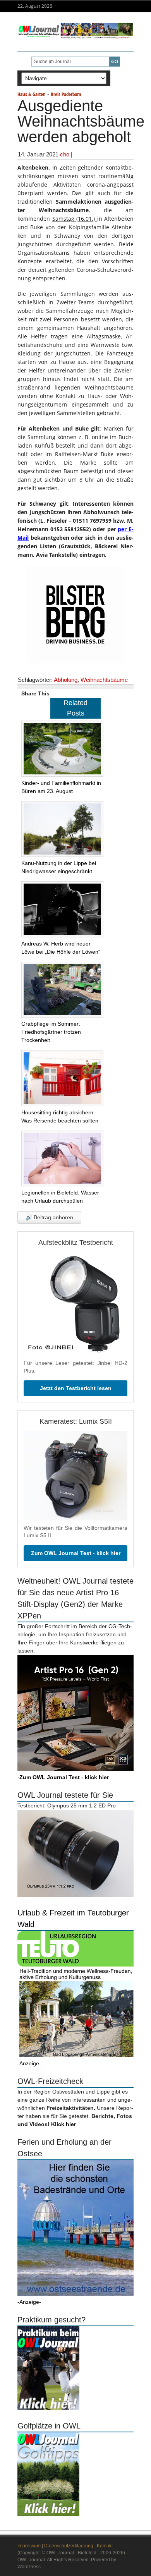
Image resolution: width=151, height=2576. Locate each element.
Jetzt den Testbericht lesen (76, 1388)
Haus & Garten (32, 94)
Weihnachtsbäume (104, 680)
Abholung (66, 680)
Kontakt (105, 2546)
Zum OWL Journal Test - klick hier (76, 1553)
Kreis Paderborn (66, 94)
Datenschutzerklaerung (69, 2546)
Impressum (29, 2546)
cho (65, 154)
